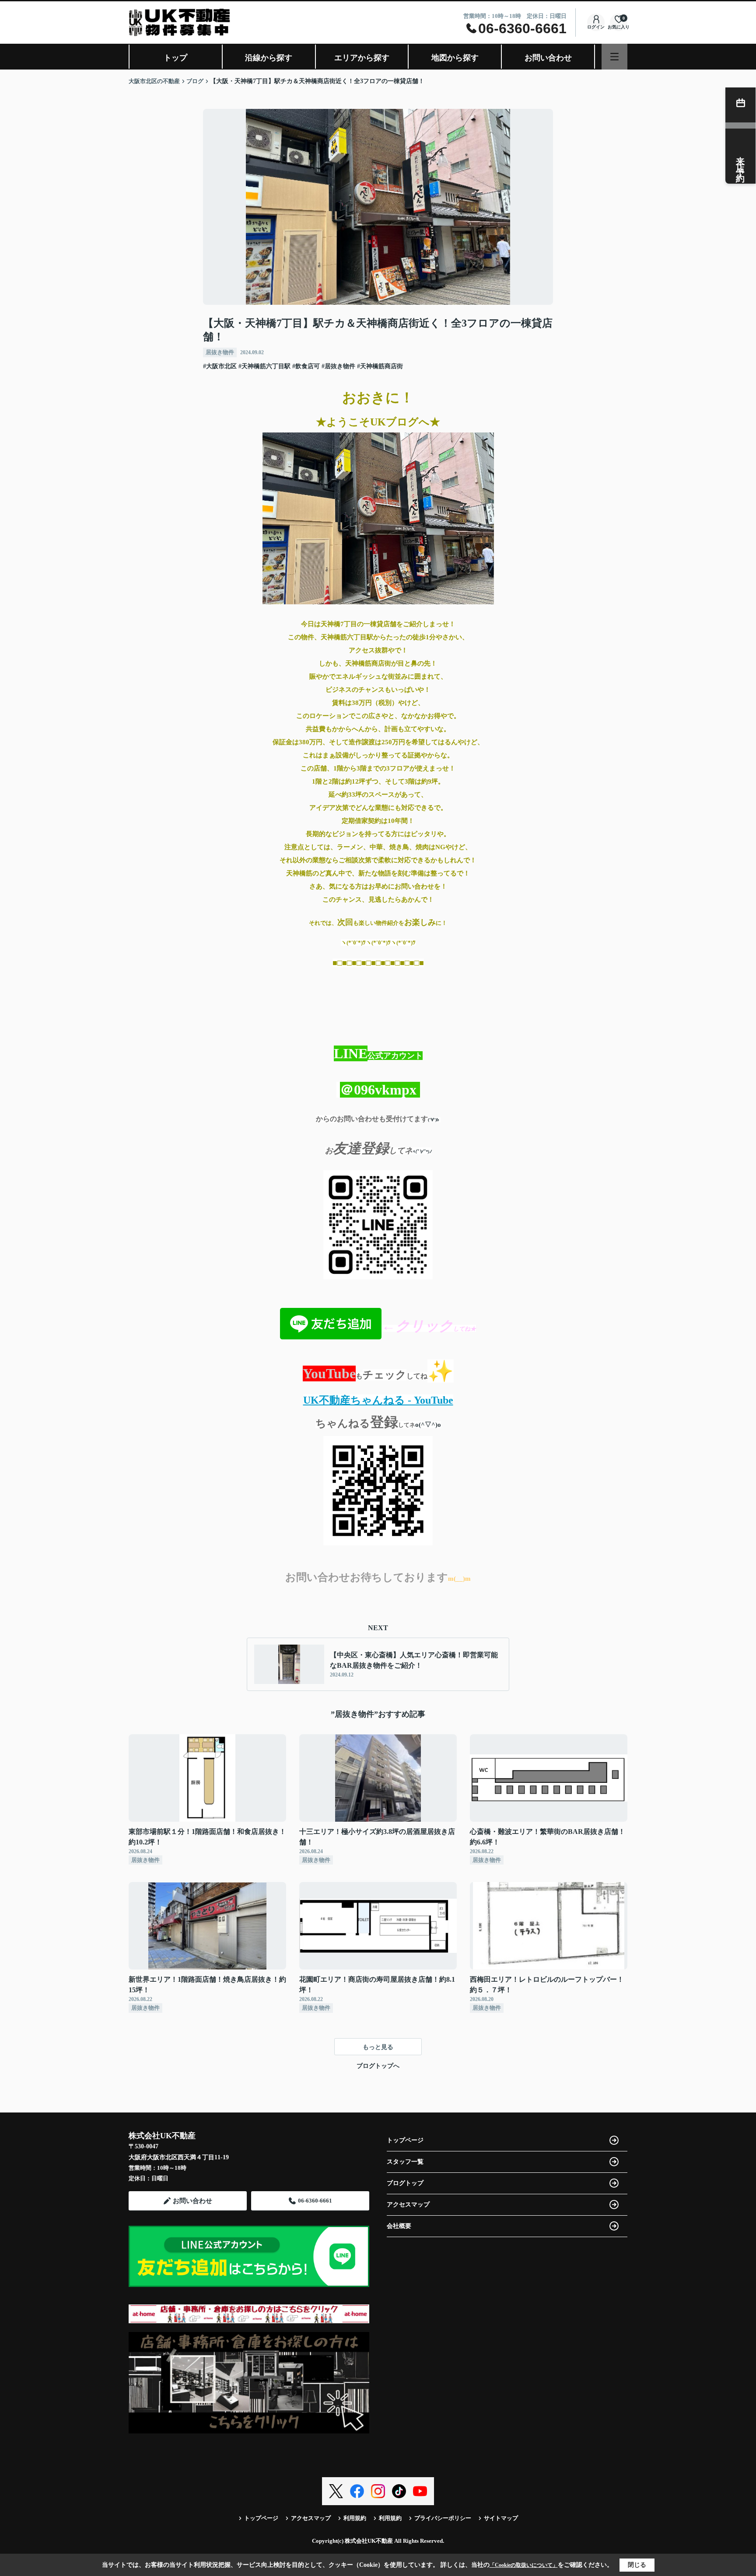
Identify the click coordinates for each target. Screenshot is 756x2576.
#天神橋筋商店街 (380, 366)
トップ (175, 58)
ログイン (596, 27)
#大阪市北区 (220, 366)
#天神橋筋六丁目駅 (264, 366)
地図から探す (455, 58)
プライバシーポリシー (443, 2518)
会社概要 (399, 2226)
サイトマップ (501, 2518)
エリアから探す (362, 58)
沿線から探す (269, 58)
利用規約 (355, 2518)
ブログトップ (405, 2183)
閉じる (637, 2565)
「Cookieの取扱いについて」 (524, 2565)
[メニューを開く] (614, 57)
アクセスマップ (408, 2205)
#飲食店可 (306, 366)
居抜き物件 (220, 352)
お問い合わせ (548, 58)
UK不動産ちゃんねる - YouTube (378, 1400)
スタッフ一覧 (405, 2162)
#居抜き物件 (338, 366)
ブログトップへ (378, 2066)
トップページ (405, 2140)
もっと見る (378, 2047)
